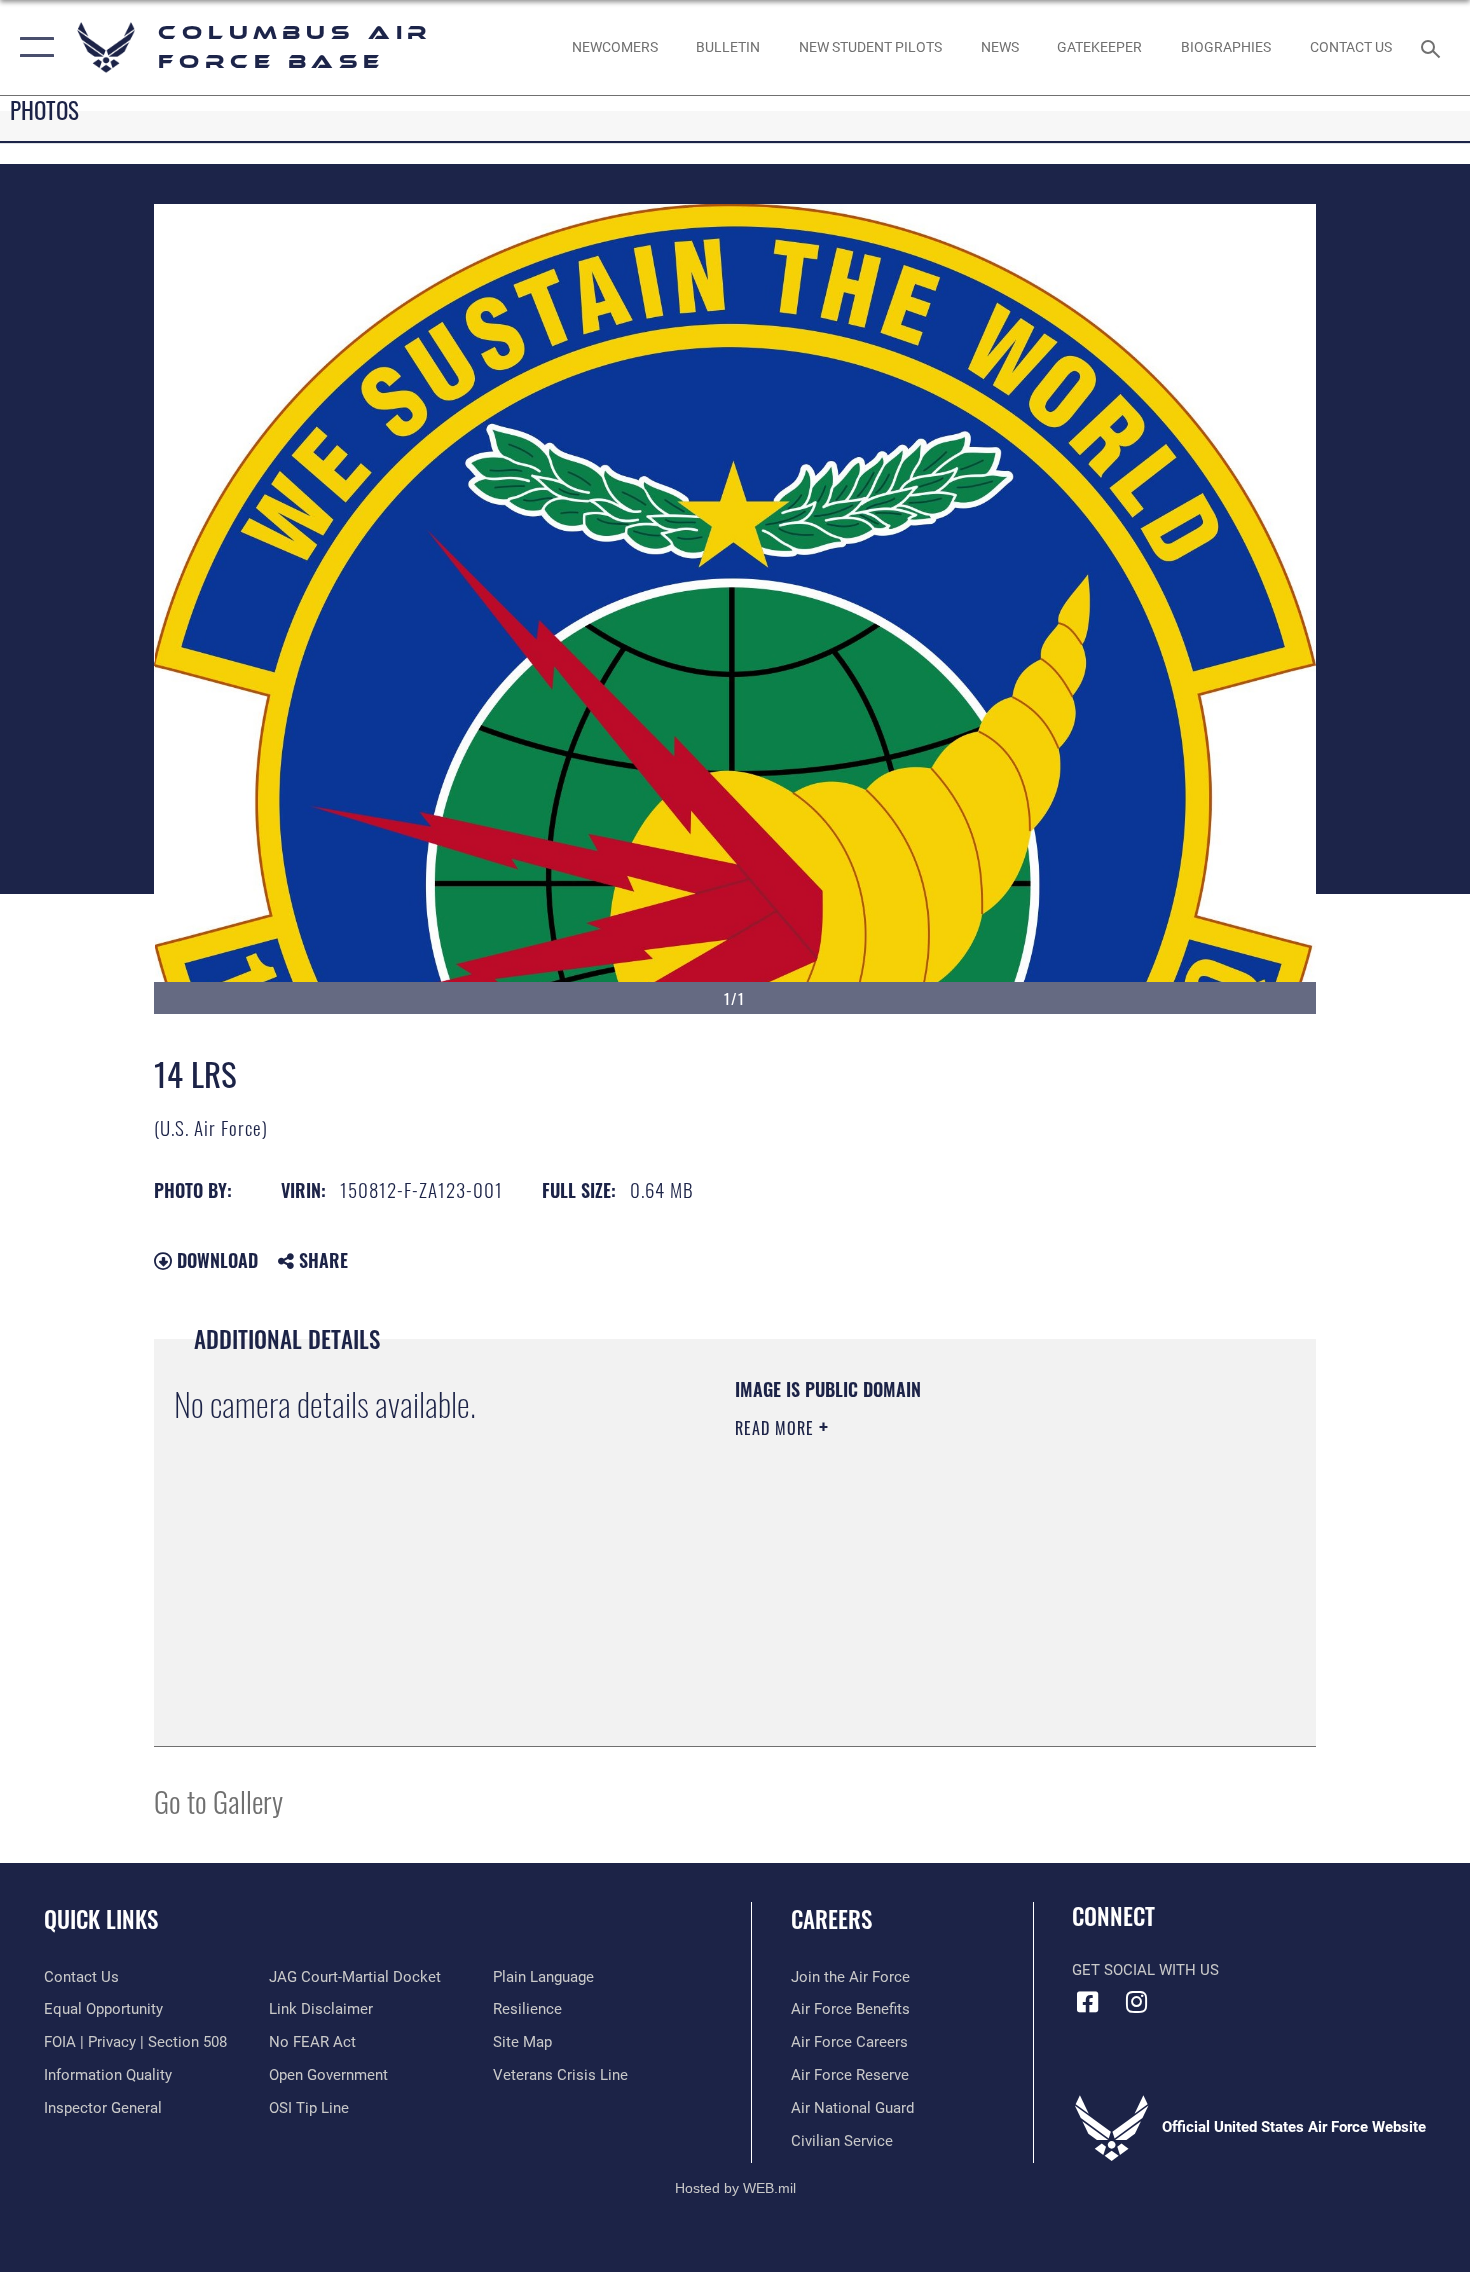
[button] (32, 47)
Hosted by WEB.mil (735, 2188)
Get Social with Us (1145, 1970)
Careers (831, 1919)
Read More (777, 1428)
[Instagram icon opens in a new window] (1137, 2002)
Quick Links (101, 1919)
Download (215, 1260)
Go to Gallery (218, 1800)
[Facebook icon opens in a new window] (1087, 2002)
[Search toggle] (1433, 47)
